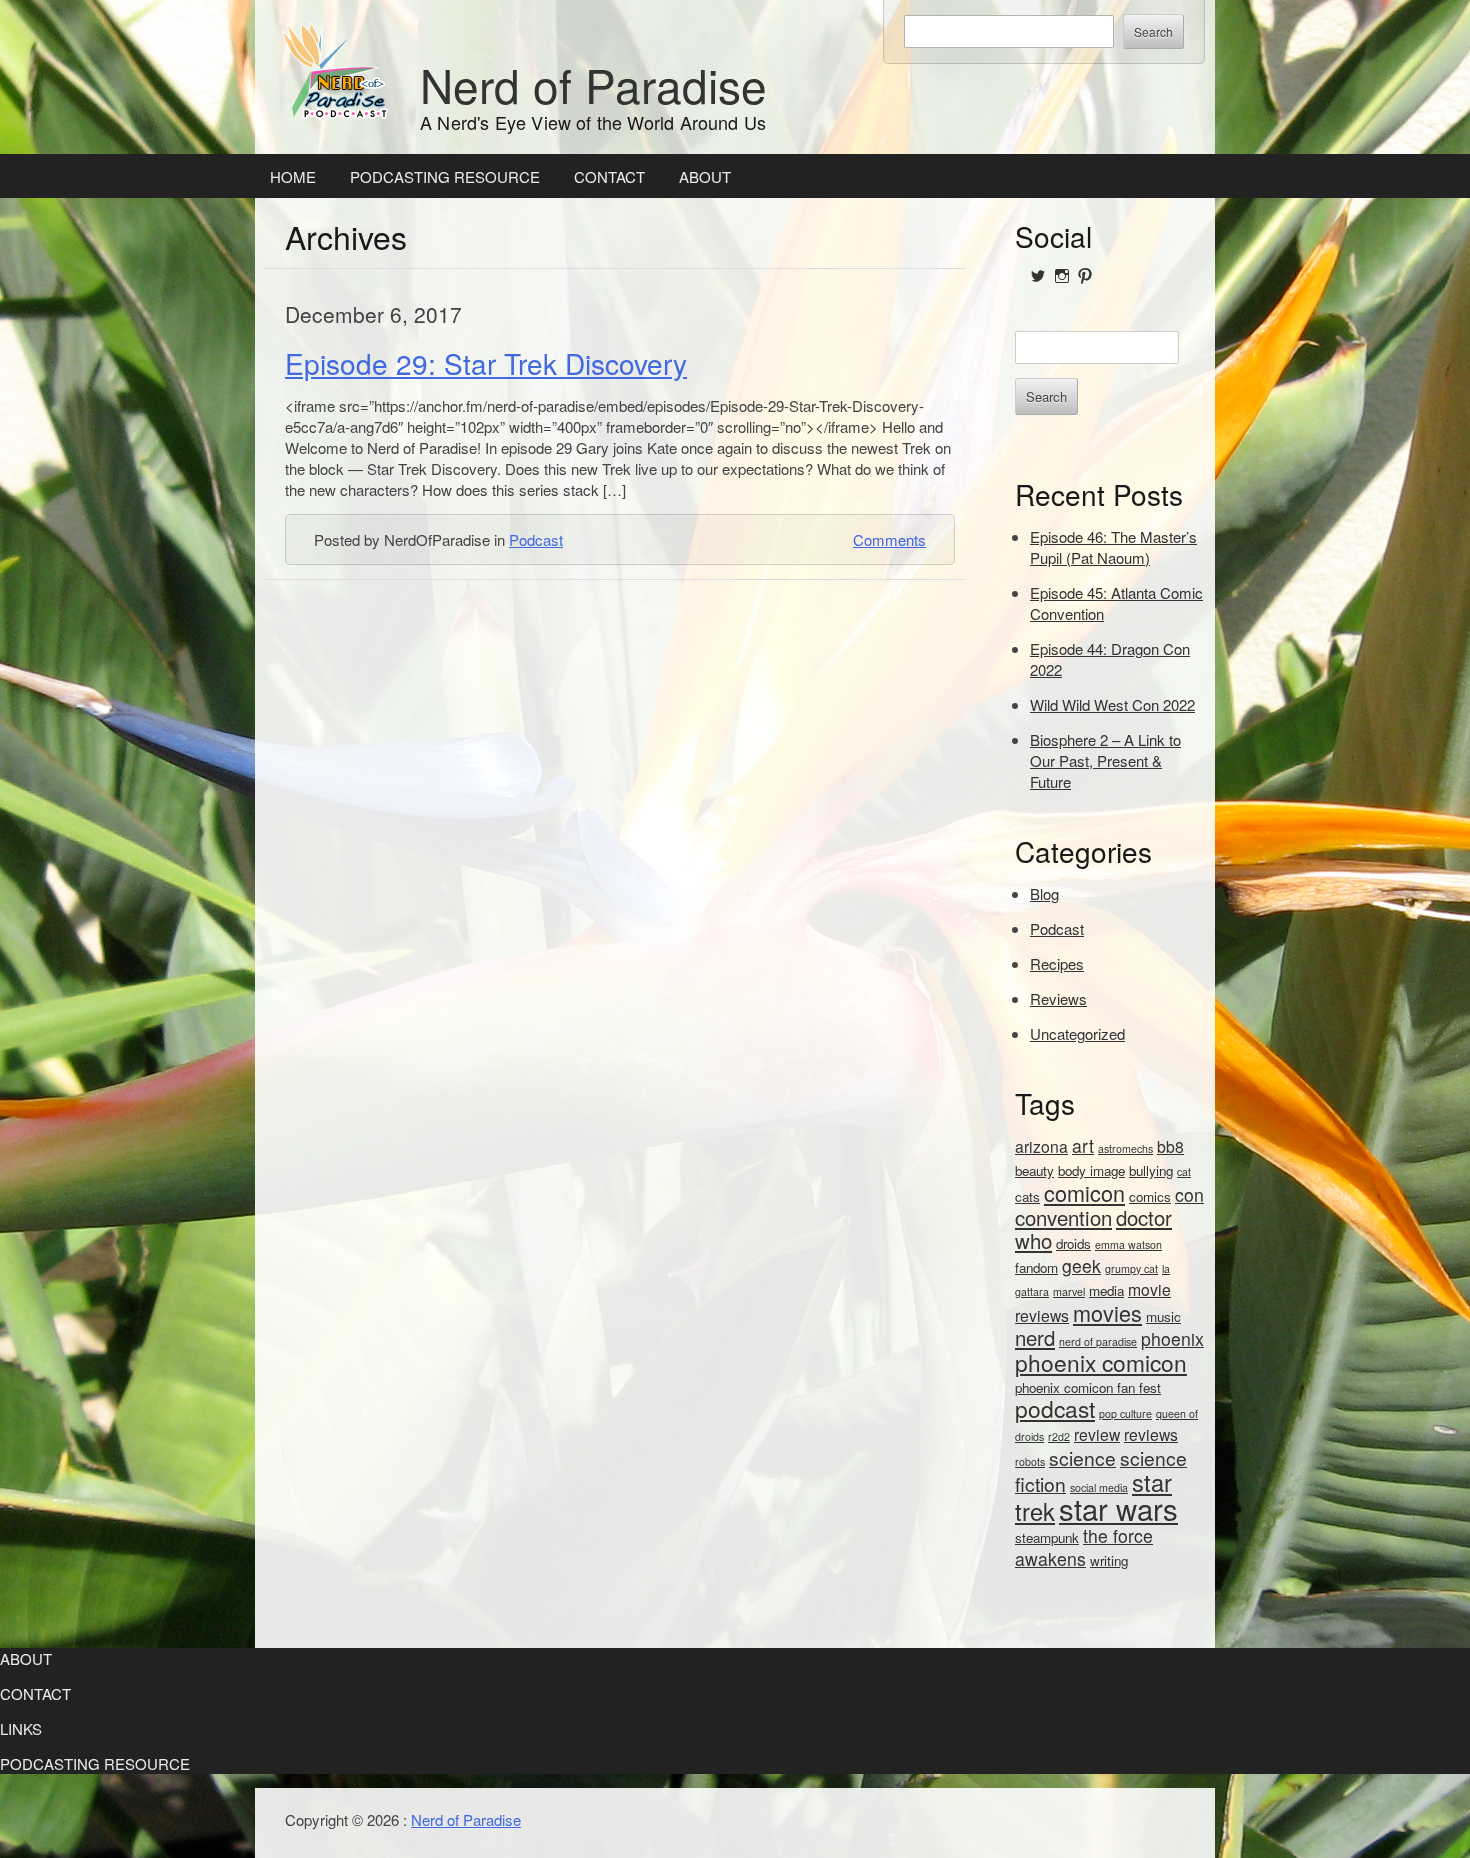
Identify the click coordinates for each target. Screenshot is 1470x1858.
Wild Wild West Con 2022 (1112, 704)
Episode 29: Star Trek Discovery (486, 363)
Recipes (1057, 963)
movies (1107, 1312)
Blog (1044, 893)
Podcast (536, 539)
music (1163, 1316)
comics (1150, 1196)
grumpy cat (1131, 1268)
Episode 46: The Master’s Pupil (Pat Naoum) (1113, 547)
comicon (1084, 1192)
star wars (1118, 1508)
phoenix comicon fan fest (1088, 1387)
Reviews (1058, 998)
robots (1030, 1461)
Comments (889, 539)
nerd (1035, 1337)
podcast (1055, 1408)
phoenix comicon (1101, 1362)
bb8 (1170, 1146)
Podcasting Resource (445, 176)
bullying (1151, 1170)
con (1189, 1194)
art (1083, 1145)
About (705, 176)
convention (1063, 1217)
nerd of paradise (1098, 1341)
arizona (1041, 1146)
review (1097, 1434)
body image (1091, 1170)
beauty (1034, 1170)
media (1106, 1290)
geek (1081, 1265)
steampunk (1047, 1537)
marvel (1069, 1291)
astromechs (1125, 1148)
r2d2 (1059, 1436)
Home (293, 176)
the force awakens (1084, 1547)
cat (1184, 1171)
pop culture (1125, 1413)
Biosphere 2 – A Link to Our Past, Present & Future (1105, 760)
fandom (1036, 1267)
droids (1073, 1243)
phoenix (1172, 1338)
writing (1109, 1560)
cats (1027, 1196)
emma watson (1128, 1244)
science (1082, 1457)
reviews (1151, 1434)
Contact (609, 176)
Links (21, 1728)
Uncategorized (1077, 1033)
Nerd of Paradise (593, 84)
